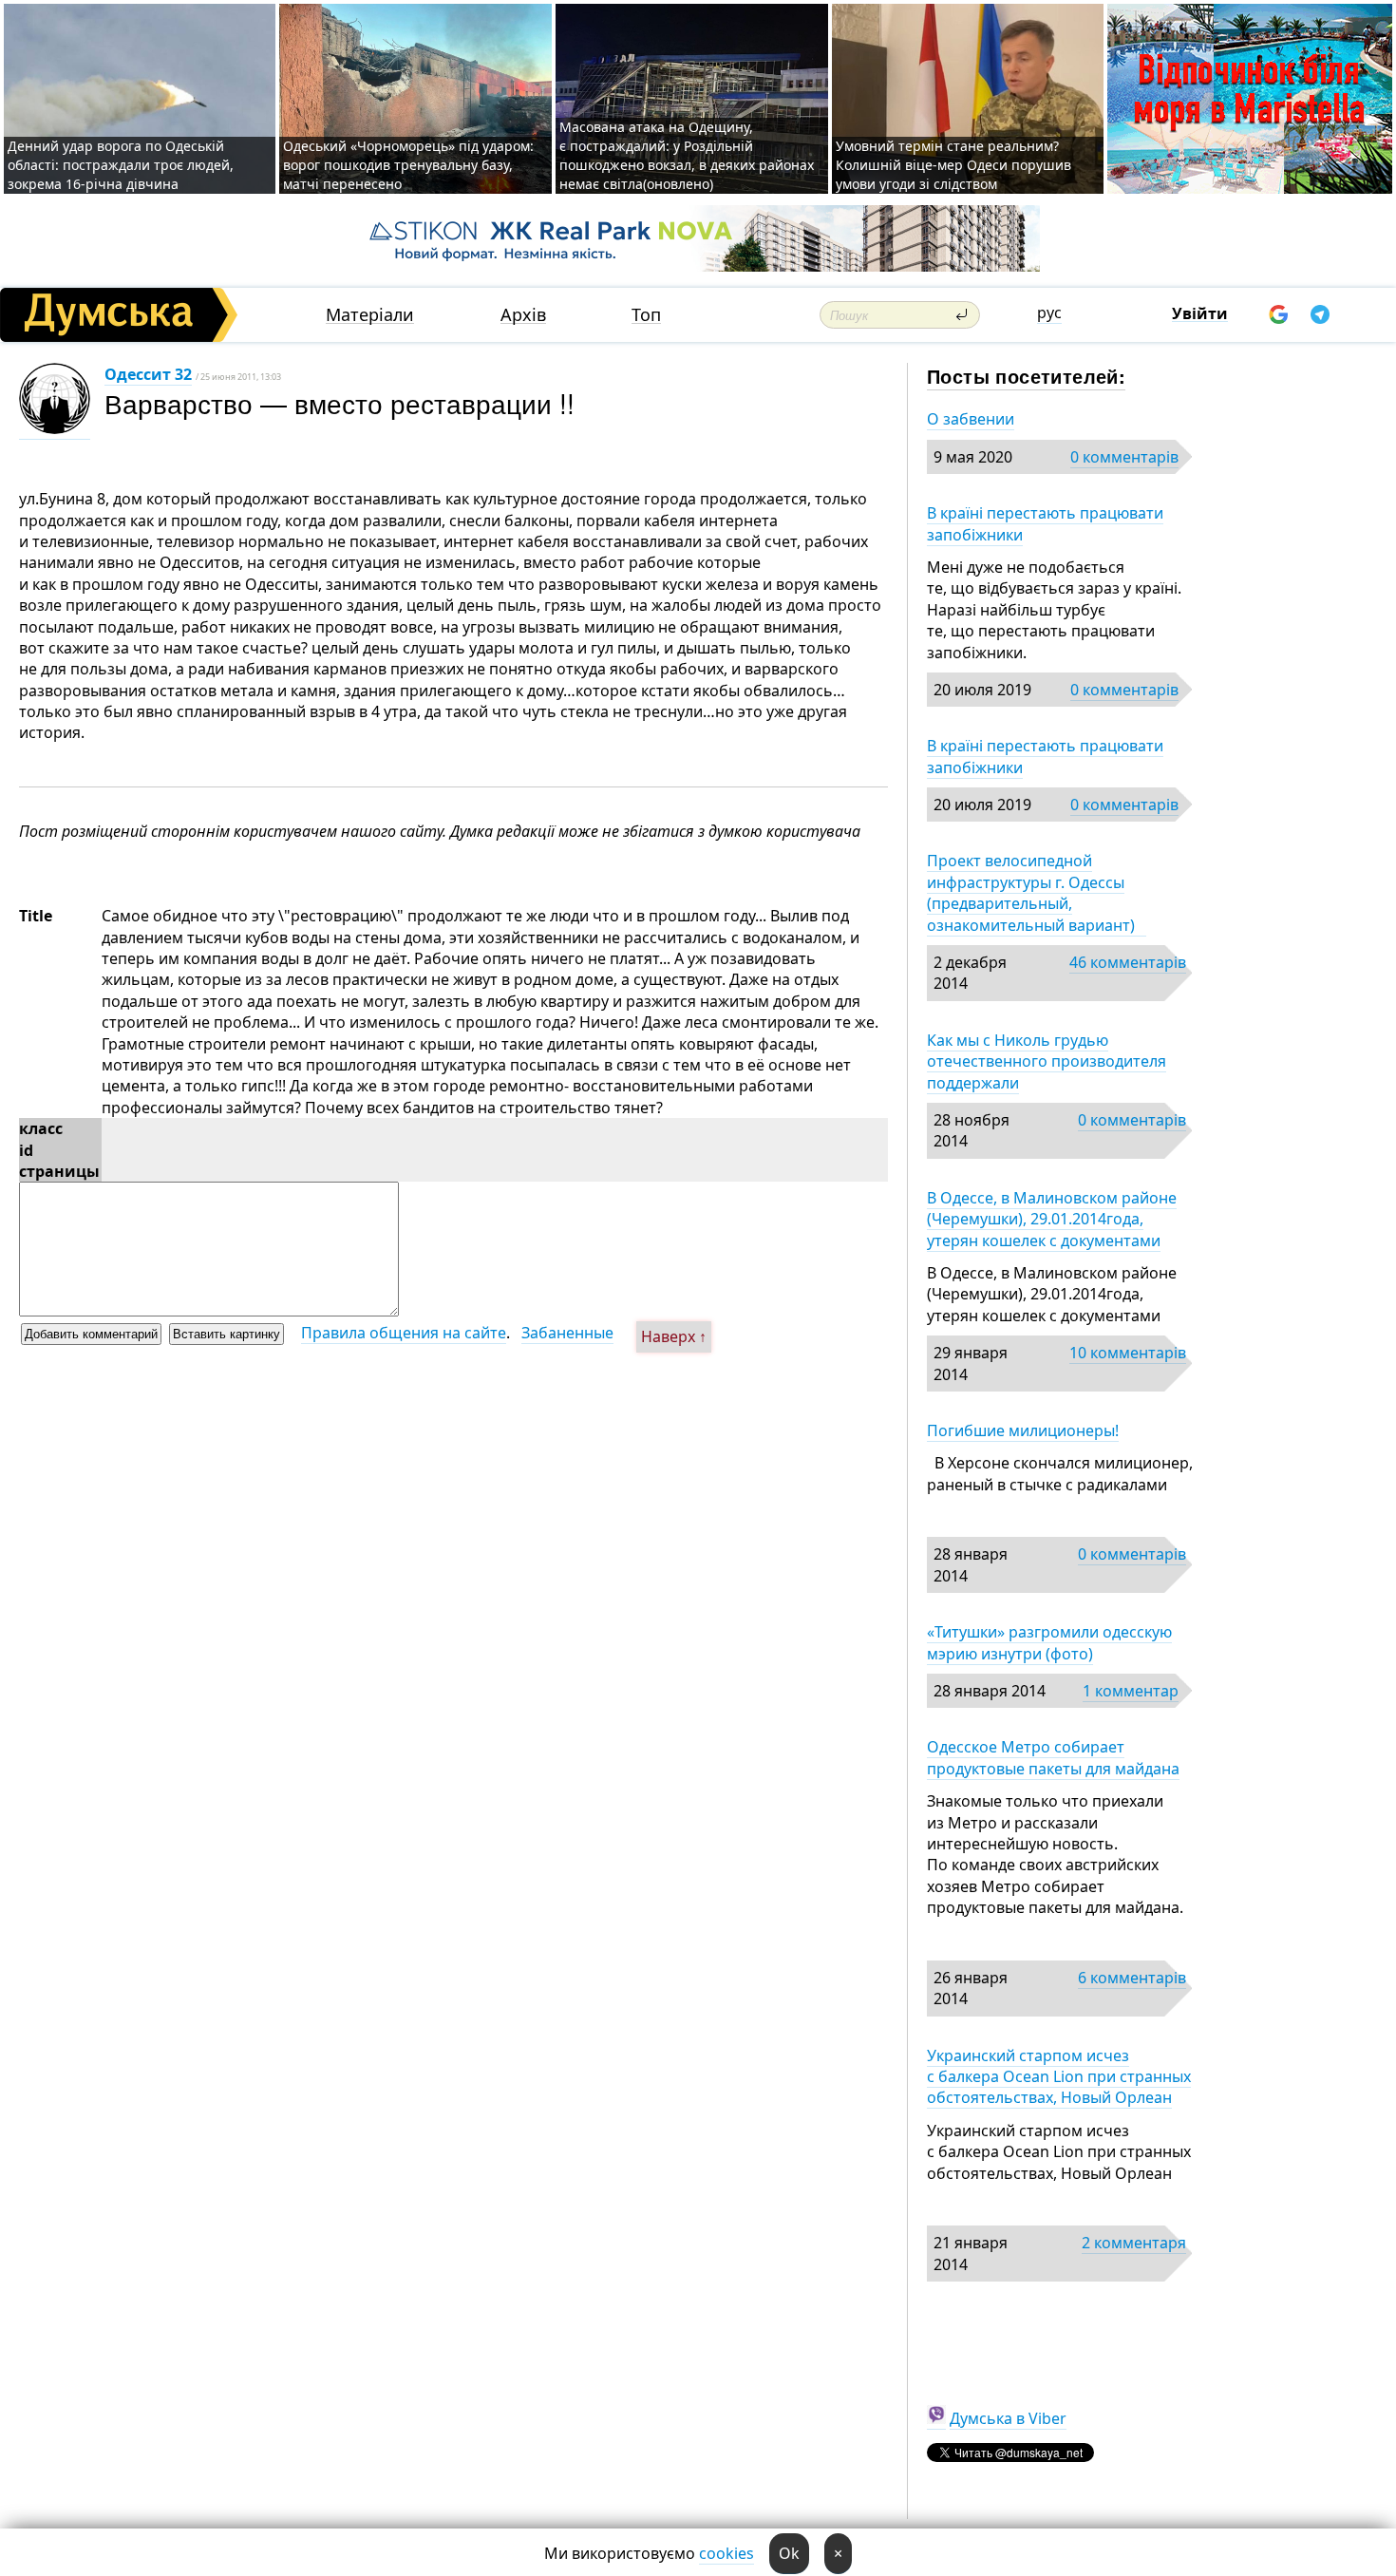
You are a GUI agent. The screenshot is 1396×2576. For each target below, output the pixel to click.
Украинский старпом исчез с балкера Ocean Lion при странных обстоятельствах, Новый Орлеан (1059, 2077)
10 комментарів (1128, 1353)
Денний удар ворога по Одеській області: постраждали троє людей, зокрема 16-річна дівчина (121, 165)
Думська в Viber (1008, 2418)
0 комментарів (1124, 457)
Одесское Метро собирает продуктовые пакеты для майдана (1053, 1757)
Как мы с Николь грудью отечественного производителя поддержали (1047, 1061)
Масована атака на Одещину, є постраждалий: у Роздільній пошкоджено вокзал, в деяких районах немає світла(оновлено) (687, 155)
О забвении (971, 419)
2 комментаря (1134, 2243)
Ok (789, 2553)
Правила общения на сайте (404, 1333)
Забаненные (567, 1333)
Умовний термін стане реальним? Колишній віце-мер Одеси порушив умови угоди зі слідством (953, 165)
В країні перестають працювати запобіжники (1045, 523)
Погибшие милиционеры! (1023, 1430)
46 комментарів (1128, 962)
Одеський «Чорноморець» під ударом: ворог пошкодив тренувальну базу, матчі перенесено (408, 165)
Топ (646, 315)
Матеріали (370, 315)
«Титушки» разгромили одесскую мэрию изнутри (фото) (1049, 1642)
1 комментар (1131, 1691)
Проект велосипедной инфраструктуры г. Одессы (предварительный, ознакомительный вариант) (1037, 892)
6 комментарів (1132, 1978)
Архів (523, 315)
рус (1049, 313)
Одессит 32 (148, 374)
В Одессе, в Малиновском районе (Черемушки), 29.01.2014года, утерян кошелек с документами (1052, 1219)
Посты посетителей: (1026, 376)
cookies (726, 2553)
